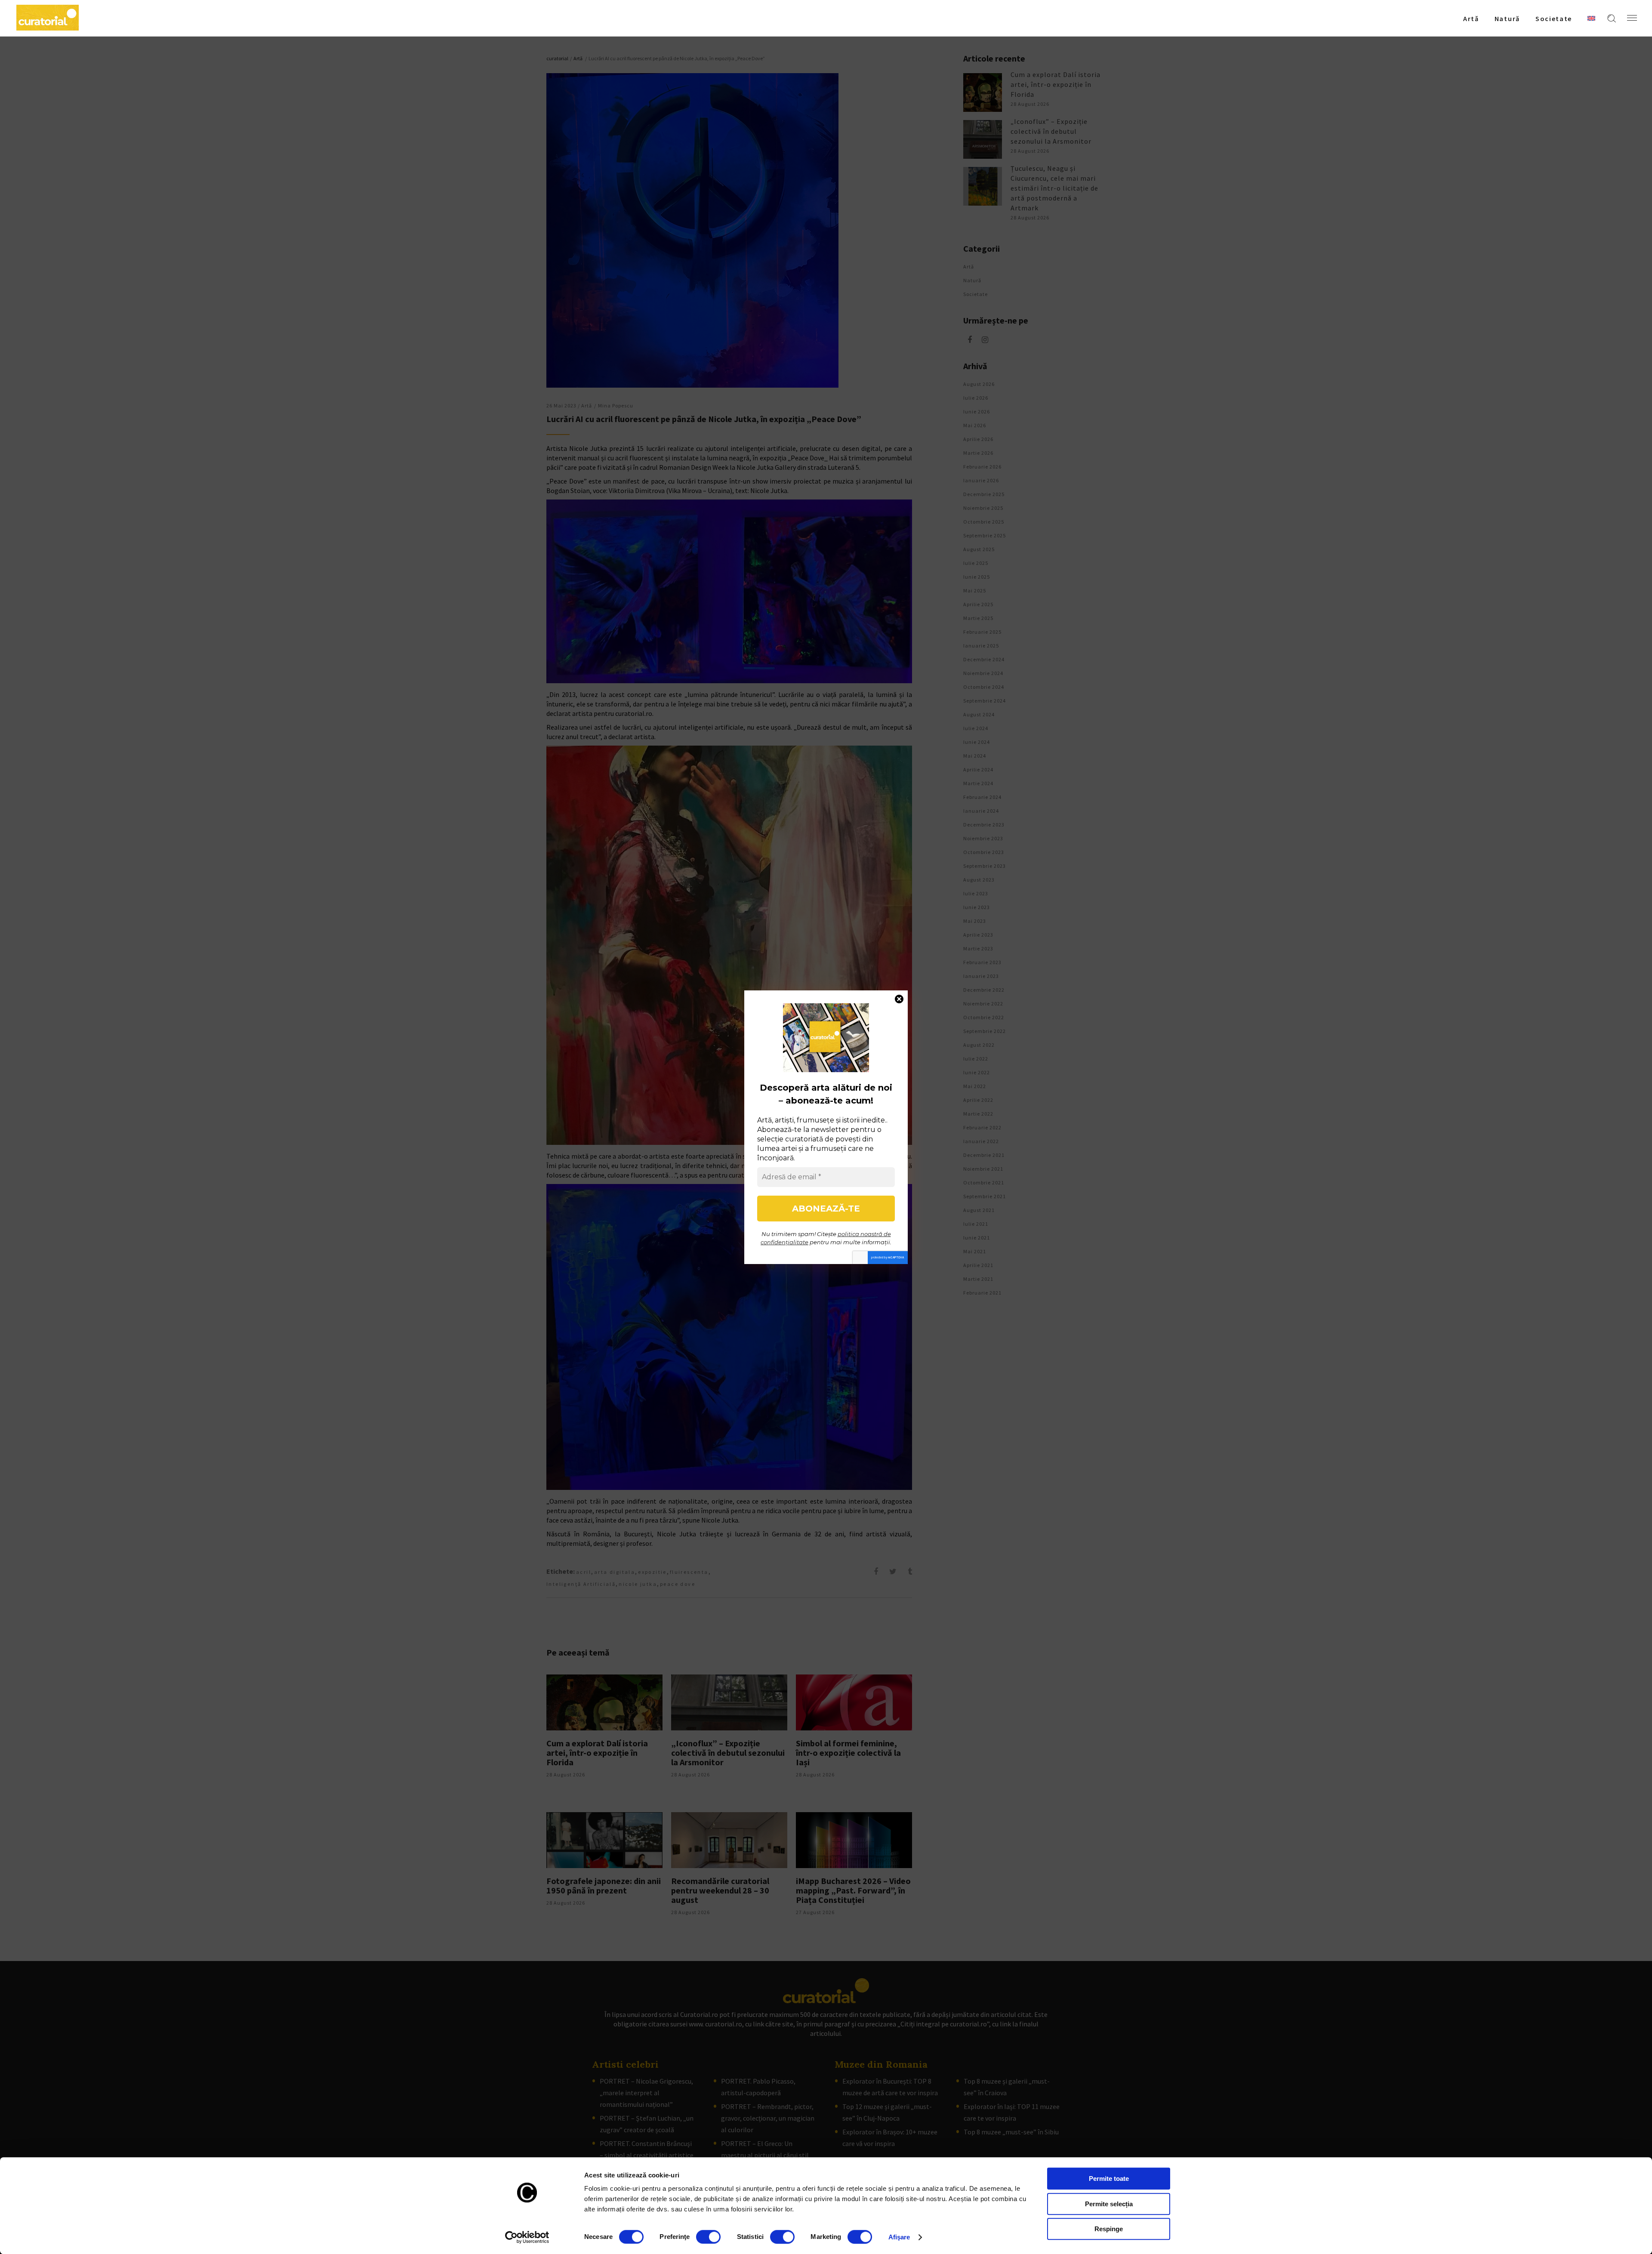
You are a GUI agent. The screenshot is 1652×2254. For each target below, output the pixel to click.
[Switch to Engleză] (1591, 18)
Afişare (899, 2237)
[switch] (708, 2237)
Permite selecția (1109, 2204)
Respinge (1109, 2229)
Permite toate (1109, 2178)
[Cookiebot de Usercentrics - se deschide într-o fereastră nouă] (527, 2237)
